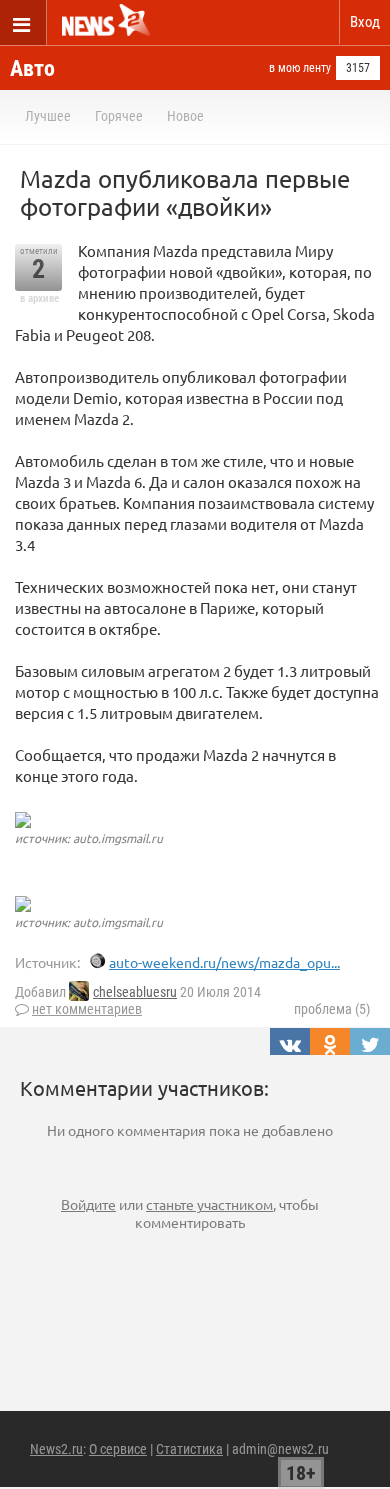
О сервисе (118, 1449)
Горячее (119, 116)
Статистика (189, 1449)
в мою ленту (300, 68)
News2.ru (56, 1449)
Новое (185, 116)
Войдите (88, 1204)
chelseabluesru (135, 992)
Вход (365, 22)
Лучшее (48, 116)
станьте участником (209, 1204)
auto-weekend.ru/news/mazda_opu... (224, 962)
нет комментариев (87, 1009)
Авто (32, 68)
